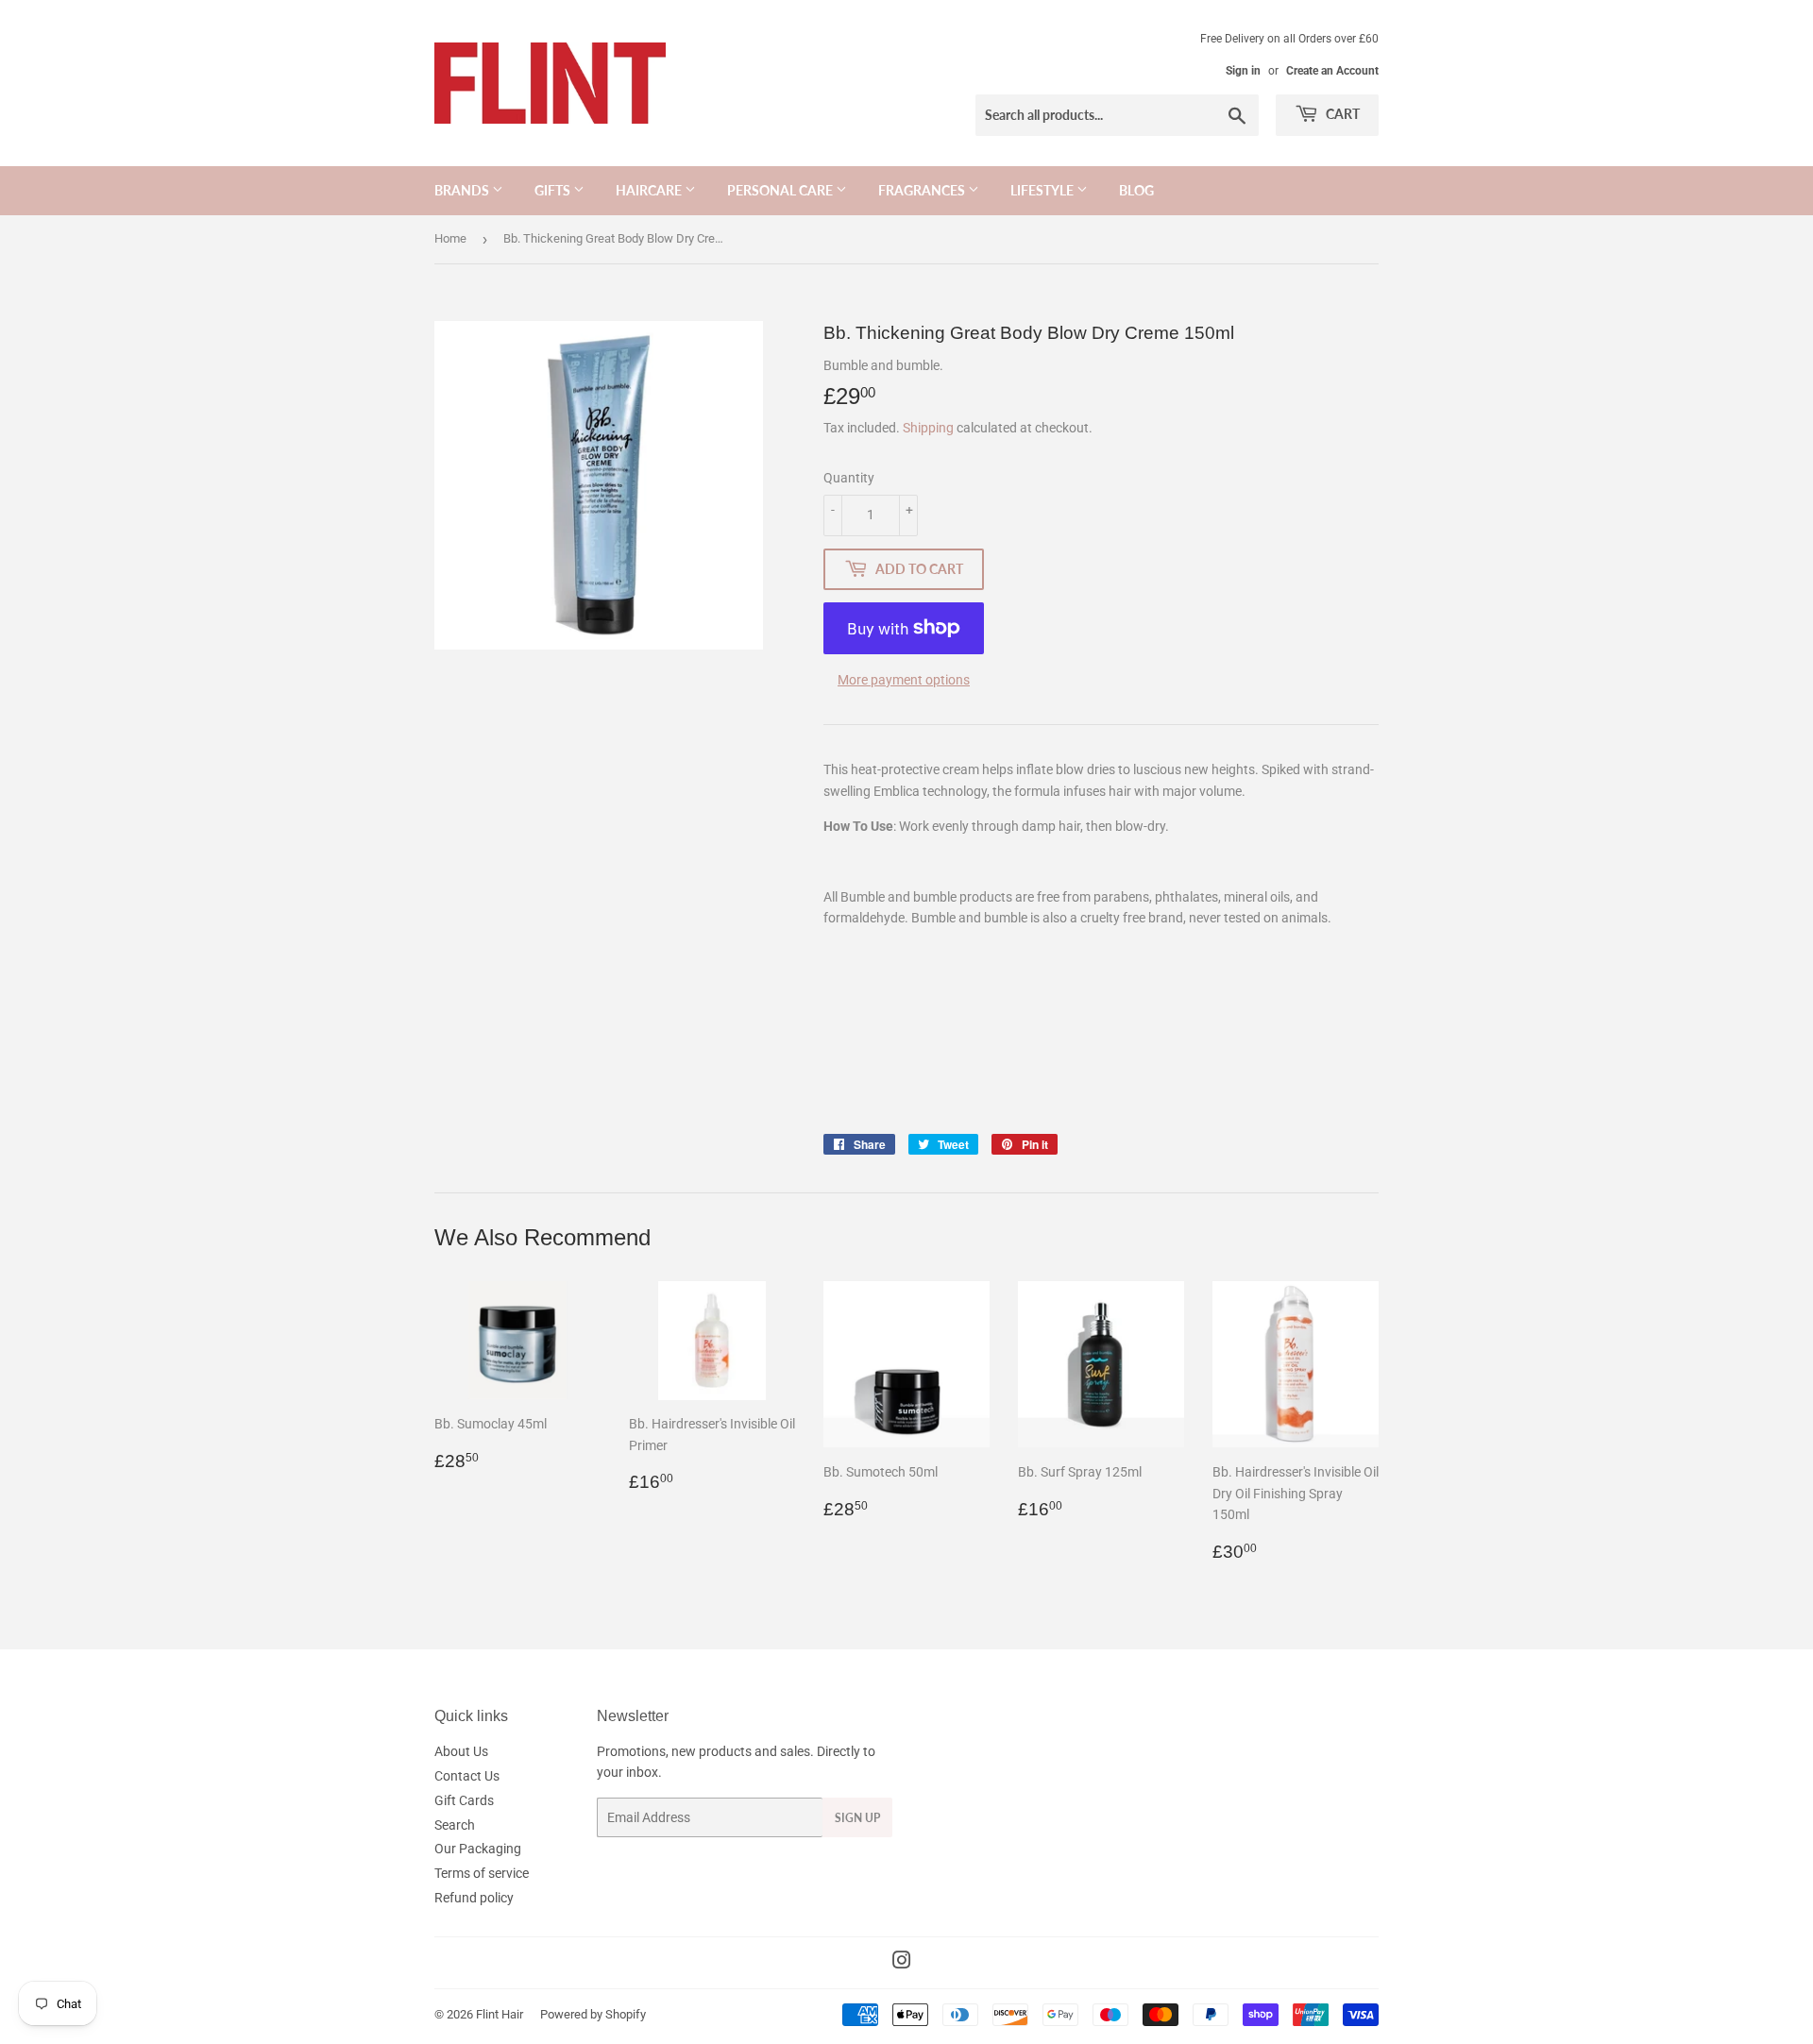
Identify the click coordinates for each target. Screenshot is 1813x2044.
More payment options (904, 680)
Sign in (1243, 71)
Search (455, 1825)
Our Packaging (478, 1849)
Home (450, 238)
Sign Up (857, 1818)
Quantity (849, 478)
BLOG (1136, 190)
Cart (1341, 114)
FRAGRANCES (923, 190)
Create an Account (1332, 71)
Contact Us (467, 1776)
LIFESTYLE (1043, 190)
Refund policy (474, 1898)
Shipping (928, 428)
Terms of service (482, 1873)
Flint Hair (500, 2014)
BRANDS (463, 190)
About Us (461, 1751)
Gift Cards (464, 1800)
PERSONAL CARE (781, 190)
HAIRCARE (650, 190)
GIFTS (554, 190)
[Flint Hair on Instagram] (902, 1963)
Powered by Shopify (593, 2014)
